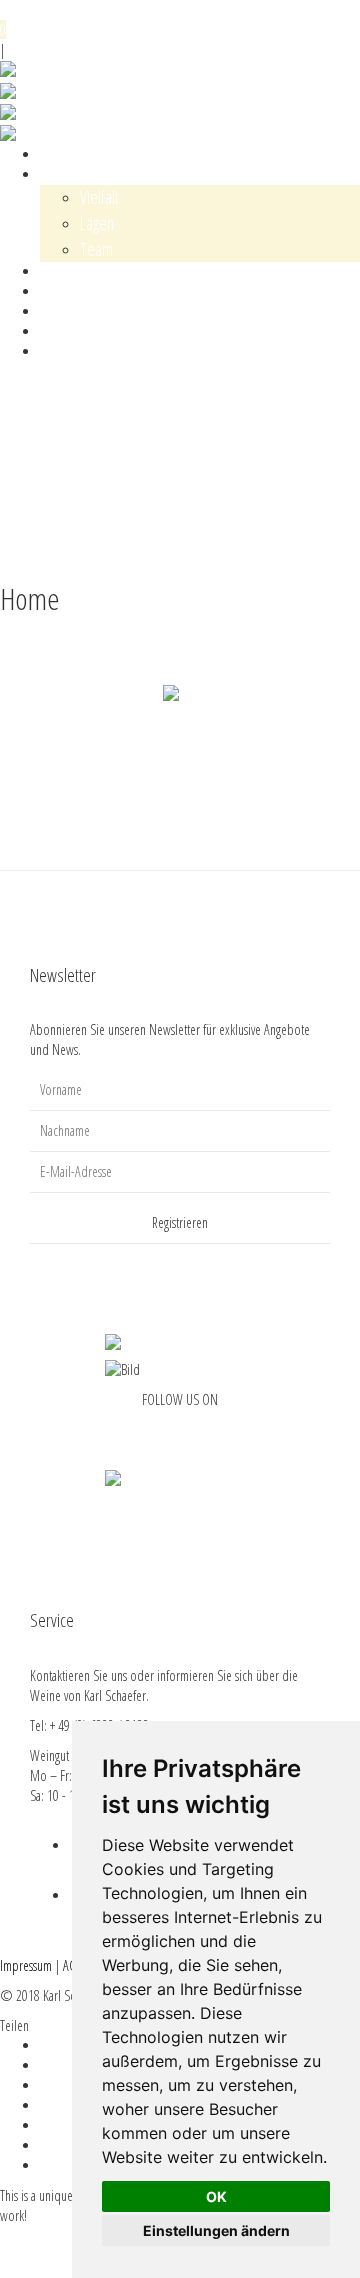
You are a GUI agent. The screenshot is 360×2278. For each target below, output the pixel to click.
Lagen (97, 223)
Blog (50, 291)
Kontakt (57, 311)
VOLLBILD (22, 531)
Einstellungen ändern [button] (216, 2230)
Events (54, 271)
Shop (53, 154)
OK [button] (216, 2196)
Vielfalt (99, 197)
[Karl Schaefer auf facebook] (167, 1431)
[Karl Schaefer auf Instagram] (193, 1431)
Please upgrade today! (52, 2255)
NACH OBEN (29, 551)
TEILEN (16, 511)
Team (96, 249)
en (198, 46)
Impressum (26, 1965)
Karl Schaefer (71, 174)
